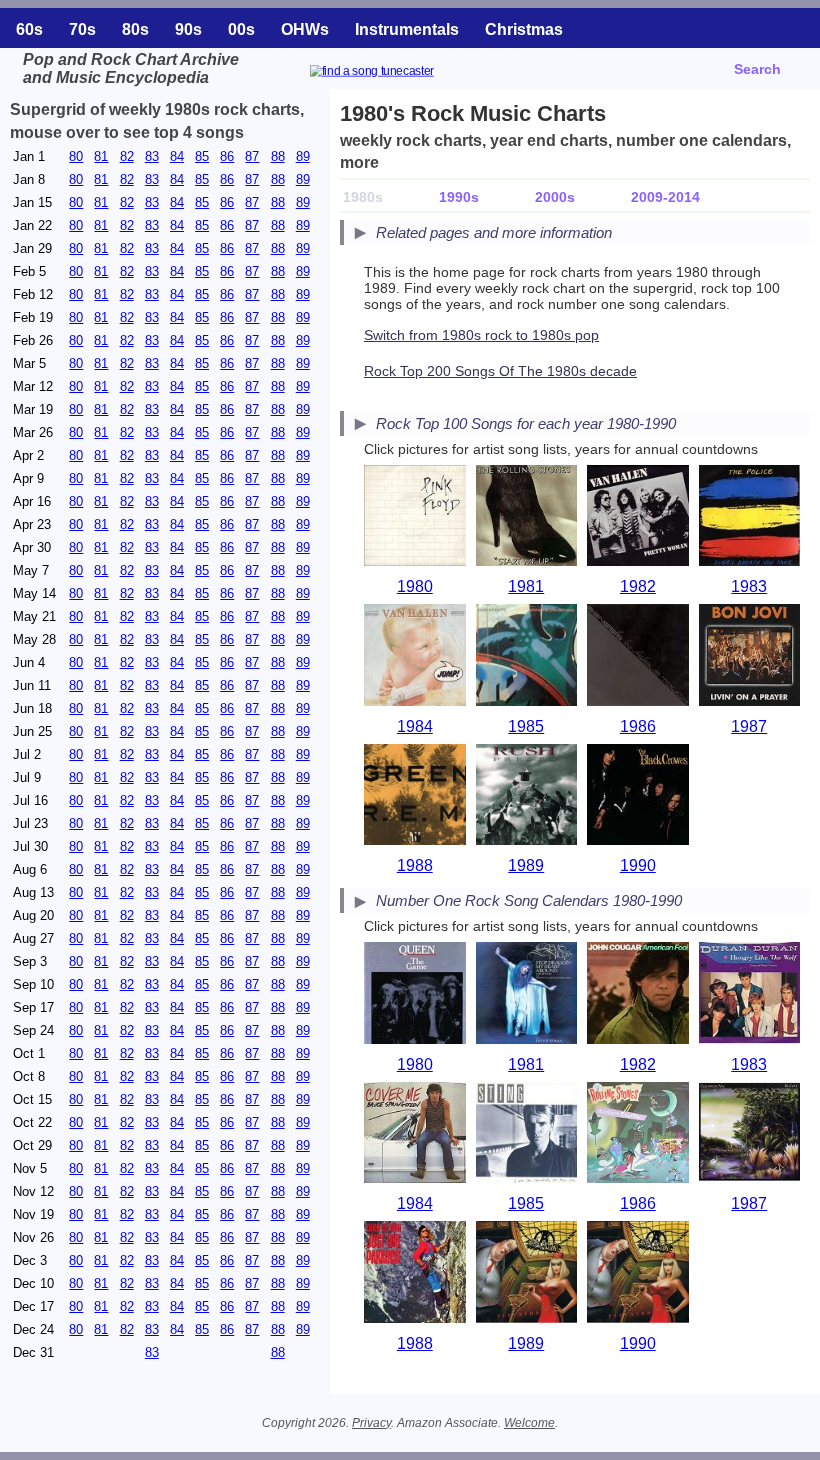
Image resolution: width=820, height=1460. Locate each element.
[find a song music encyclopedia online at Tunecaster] (396, 73)
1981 (526, 586)
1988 (415, 865)
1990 (638, 865)
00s (241, 29)
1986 (638, 726)
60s (29, 29)
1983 (749, 586)
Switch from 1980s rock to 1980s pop (481, 335)
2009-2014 (665, 197)
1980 (415, 586)
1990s (459, 197)
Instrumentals (407, 29)
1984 (415, 726)
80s (135, 29)
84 (177, 156)
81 (101, 156)
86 (227, 156)
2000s (555, 197)
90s (188, 29)
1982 (638, 586)
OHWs (305, 29)
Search (757, 69)
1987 (749, 726)
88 (278, 156)
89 (303, 156)
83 (152, 156)
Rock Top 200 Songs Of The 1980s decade (500, 371)
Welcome (529, 1423)
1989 (526, 865)
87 (252, 156)
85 (202, 156)
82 (127, 156)
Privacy (371, 1423)
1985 (526, 726)
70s (82, 29)
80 (76, 156)
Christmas (524, 29)
